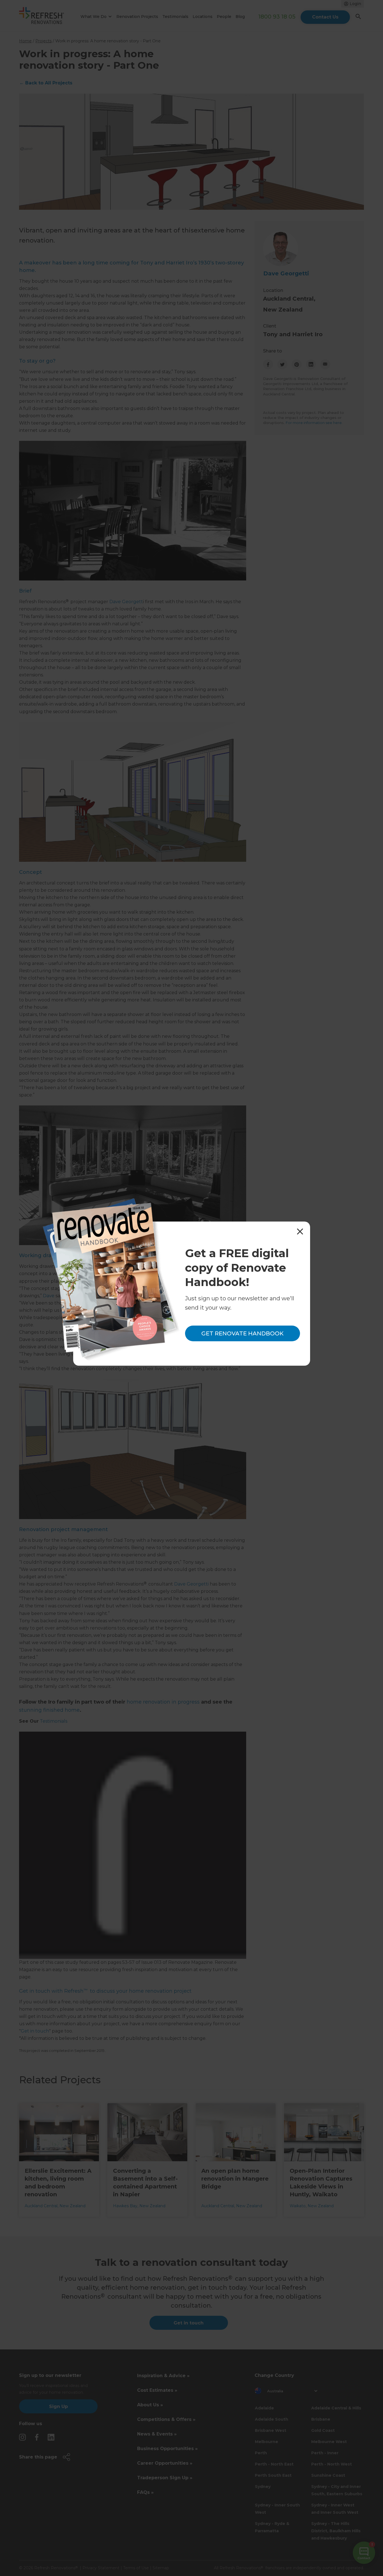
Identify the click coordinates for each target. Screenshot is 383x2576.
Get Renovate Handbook (242, 1333)
